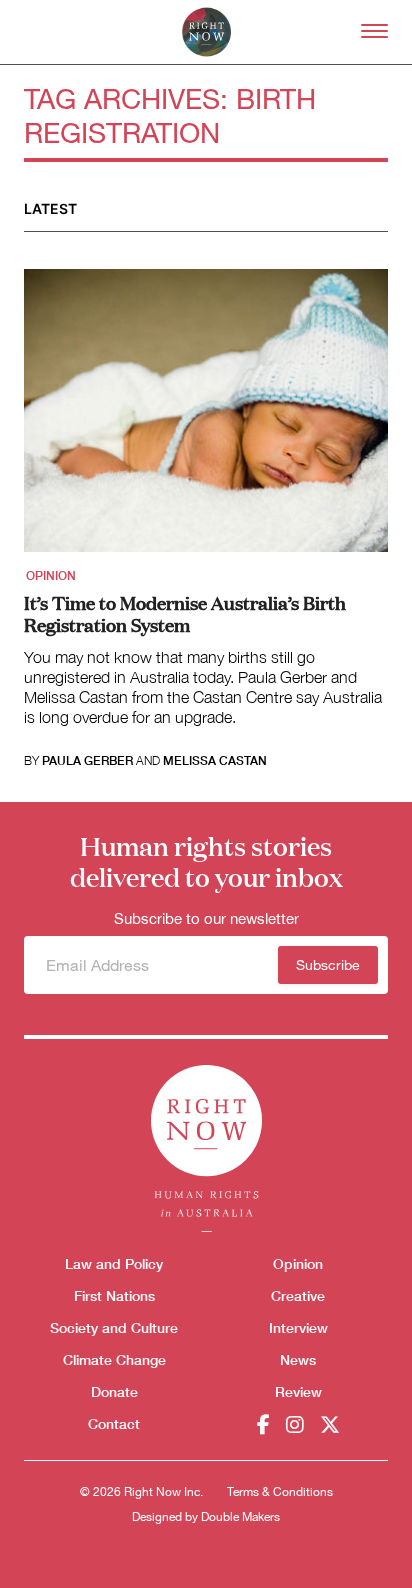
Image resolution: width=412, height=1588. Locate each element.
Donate (114, 1391)
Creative (298, 1295)
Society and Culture (114, 1327)
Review (298, 1391)
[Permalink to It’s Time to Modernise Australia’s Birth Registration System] (206, 417)
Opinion (51, 576)
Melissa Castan (215, 761)
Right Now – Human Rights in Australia (206, 32)
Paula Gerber (87, 761)
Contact (114, 1423)
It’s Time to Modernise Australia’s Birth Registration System (185, 613)
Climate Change (114, 1359)
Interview (298, 1327)
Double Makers (240, 1517)
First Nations (114, 1295)
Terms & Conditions (280, 1492)
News (298, 1359)
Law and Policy (114, 1263)
